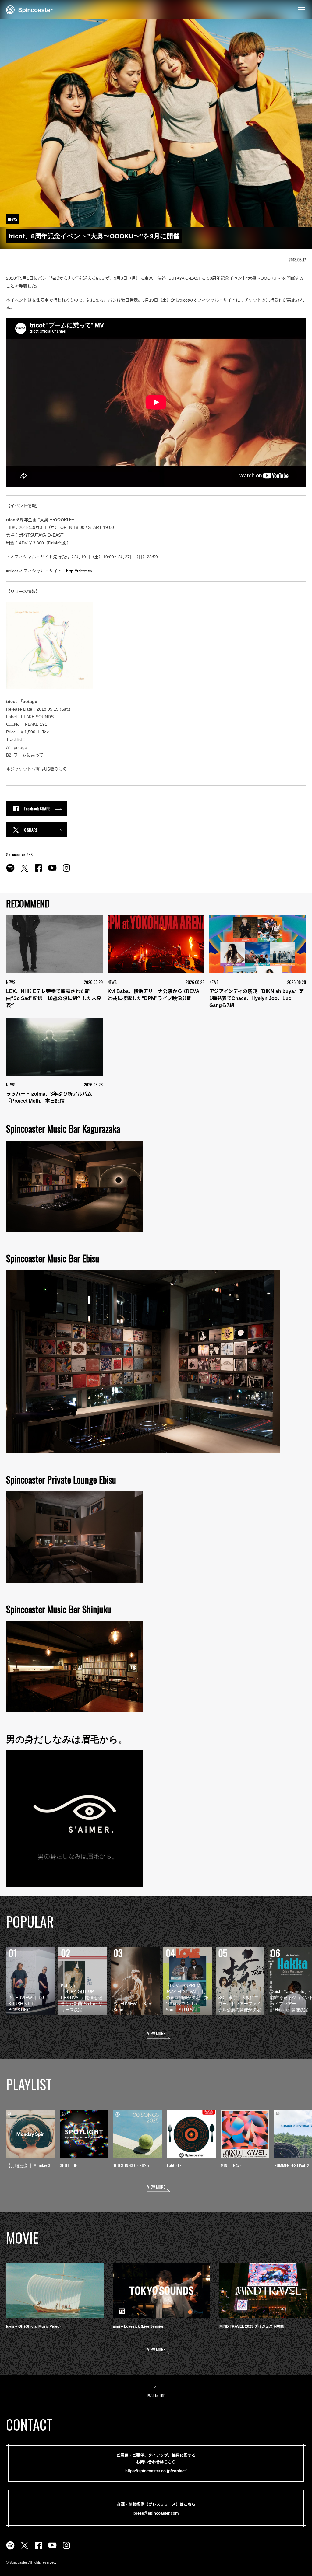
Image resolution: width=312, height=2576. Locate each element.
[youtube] (52, 871)
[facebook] (38, 871)
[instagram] (66, 871)
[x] (24, 871)
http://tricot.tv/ (79, 571)
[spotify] (10, 871)
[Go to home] (29, 9)
